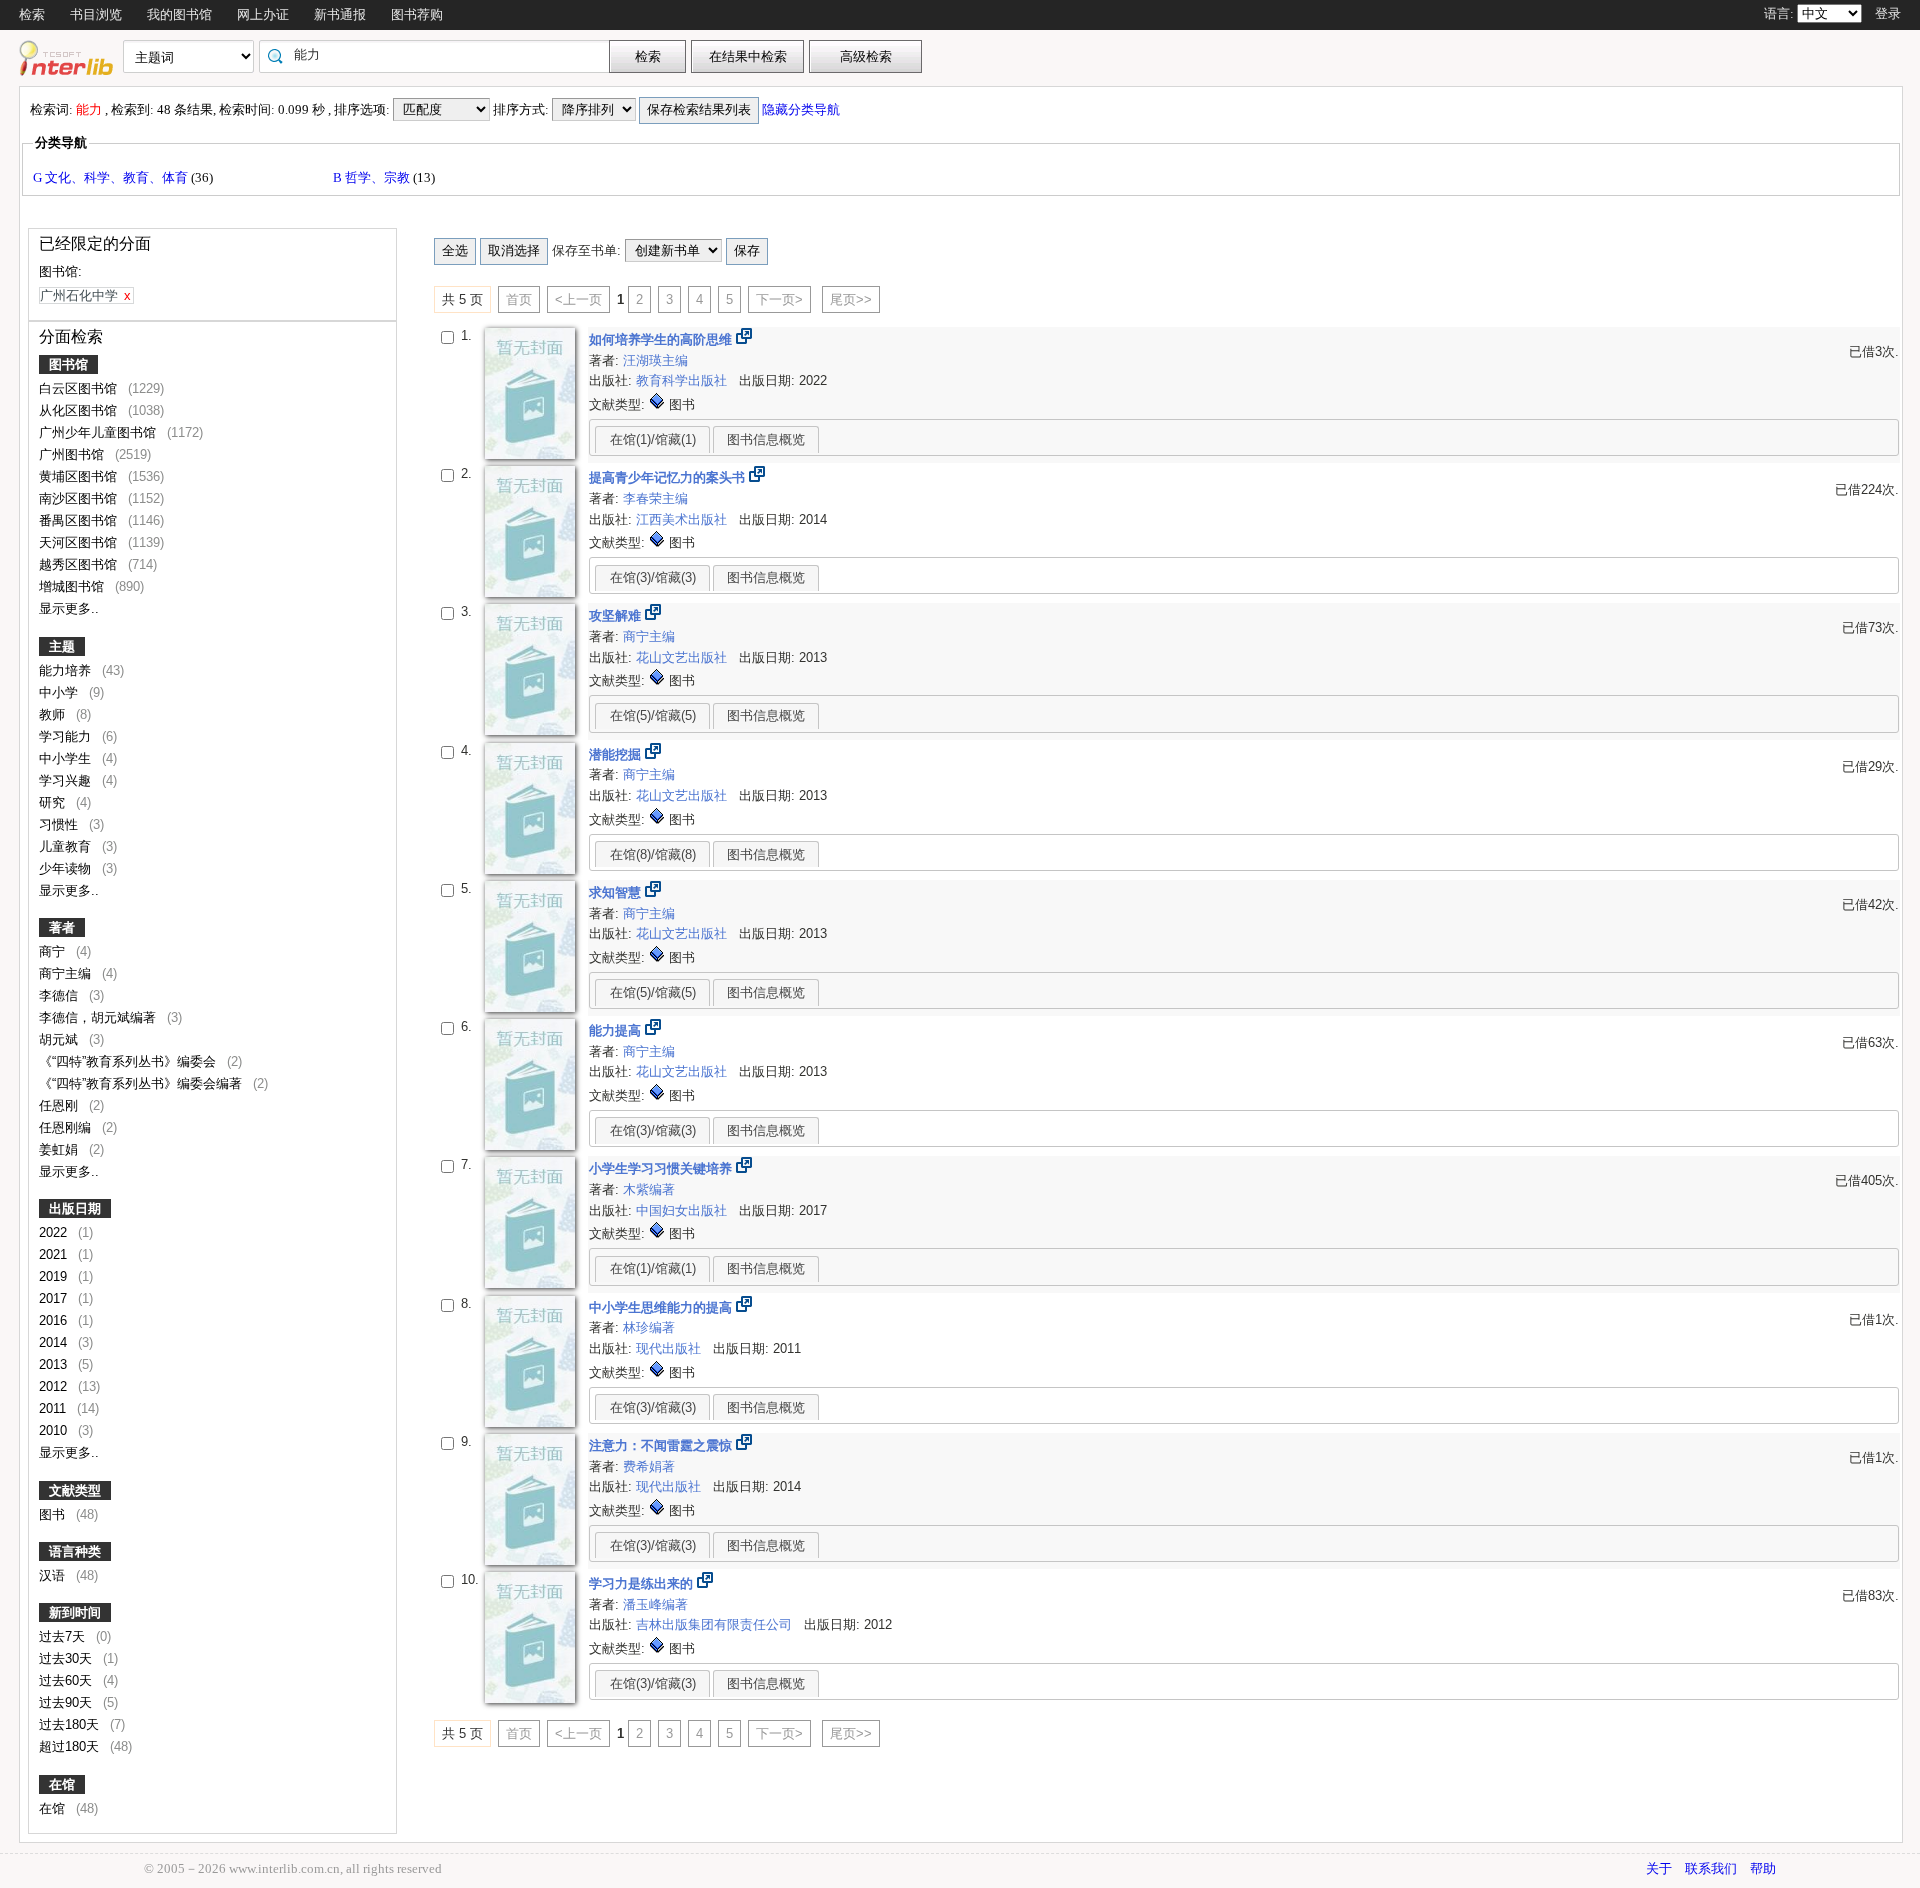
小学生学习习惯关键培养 (662, 1168)
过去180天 (71, 1724)
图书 (54, 1514)
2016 (55, 1320)
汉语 (54, 1575)
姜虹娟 (60, 1149)
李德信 (60, 995)
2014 (55, 1342)
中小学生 (67, 758)
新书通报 (340, 14)
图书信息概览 (766, 439)
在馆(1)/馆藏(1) (653, 439)
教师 (54, 714)
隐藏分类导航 (802, 109)
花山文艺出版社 (683, 657)
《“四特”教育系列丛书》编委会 (129, 1061)
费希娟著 (649, 1466)
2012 (55, 1386)
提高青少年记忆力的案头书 (669, 477)
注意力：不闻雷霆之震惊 (662, 1445)
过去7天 (64, 1636)
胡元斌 (60, 1039)
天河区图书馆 (80, 542)
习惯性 (60, 824)
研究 (54, 802)
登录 (1888, 13)
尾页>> (851, 299)
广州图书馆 (73, 454)
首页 (519, 299)
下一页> (779, 299)
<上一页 (578, 299)
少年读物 (67, 868)
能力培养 (67, 670)
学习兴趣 (67, 780)
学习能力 (67, 736)
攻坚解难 (617, 615)
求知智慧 (617, 892)
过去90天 (67, 1702)
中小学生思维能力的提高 (662, 1307)
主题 (62, 646)
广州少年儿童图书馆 (99, 432)
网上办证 (263, 14)
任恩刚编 (67, 1127)
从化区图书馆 (80, 410)
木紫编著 (649, 1189)
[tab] (652, 439)
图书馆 (68, 364)
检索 (32, 14)
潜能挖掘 (617, 754)
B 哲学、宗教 (373, 177)
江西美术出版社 (683, 519)
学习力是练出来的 (643, 1583)
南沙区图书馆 (80, 498)
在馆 (62, 1784)
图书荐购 (417, 14)
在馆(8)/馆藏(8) (653, 854)
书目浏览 (96, 14)
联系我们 (1711, 1868)
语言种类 (75, 1551)
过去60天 (67, 1680)
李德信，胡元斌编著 (99, 1017)
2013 (55, 1364)
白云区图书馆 (80, 388)
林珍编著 (649, 1327)
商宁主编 (67, 973)
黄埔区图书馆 (80, 476)
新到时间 (75, 1612)
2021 (55, 1254)
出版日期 (75, 1208)
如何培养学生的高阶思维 (662, 339)
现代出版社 (670, 1348)
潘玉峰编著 (655, 1604)
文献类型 (75, 1490)
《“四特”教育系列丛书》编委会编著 (142, 1083)
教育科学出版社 (683, 380)
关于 (1659, 1868)
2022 (55, 1232)
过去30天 (67, 1658)
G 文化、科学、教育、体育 (112, 177)
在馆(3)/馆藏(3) (653, 577)
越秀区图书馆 (80, 564)
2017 (55, 1298)
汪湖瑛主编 (655, 360)
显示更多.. (69, 608)
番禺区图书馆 (80, 520)
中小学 (60, 692)
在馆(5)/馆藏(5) (653, 715)
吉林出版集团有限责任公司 (716, 1624)
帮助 (1763, 1868)
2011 (54, 1408)
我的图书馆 (179, 14)
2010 (55, 1430)
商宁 (54, 951)
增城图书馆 (73, 586)
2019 (55, 1276)
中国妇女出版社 (683, 1210)
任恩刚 (60, 1105)
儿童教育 (67, 846)
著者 (62, 927)
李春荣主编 (655, 498)
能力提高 (617, 1030)
